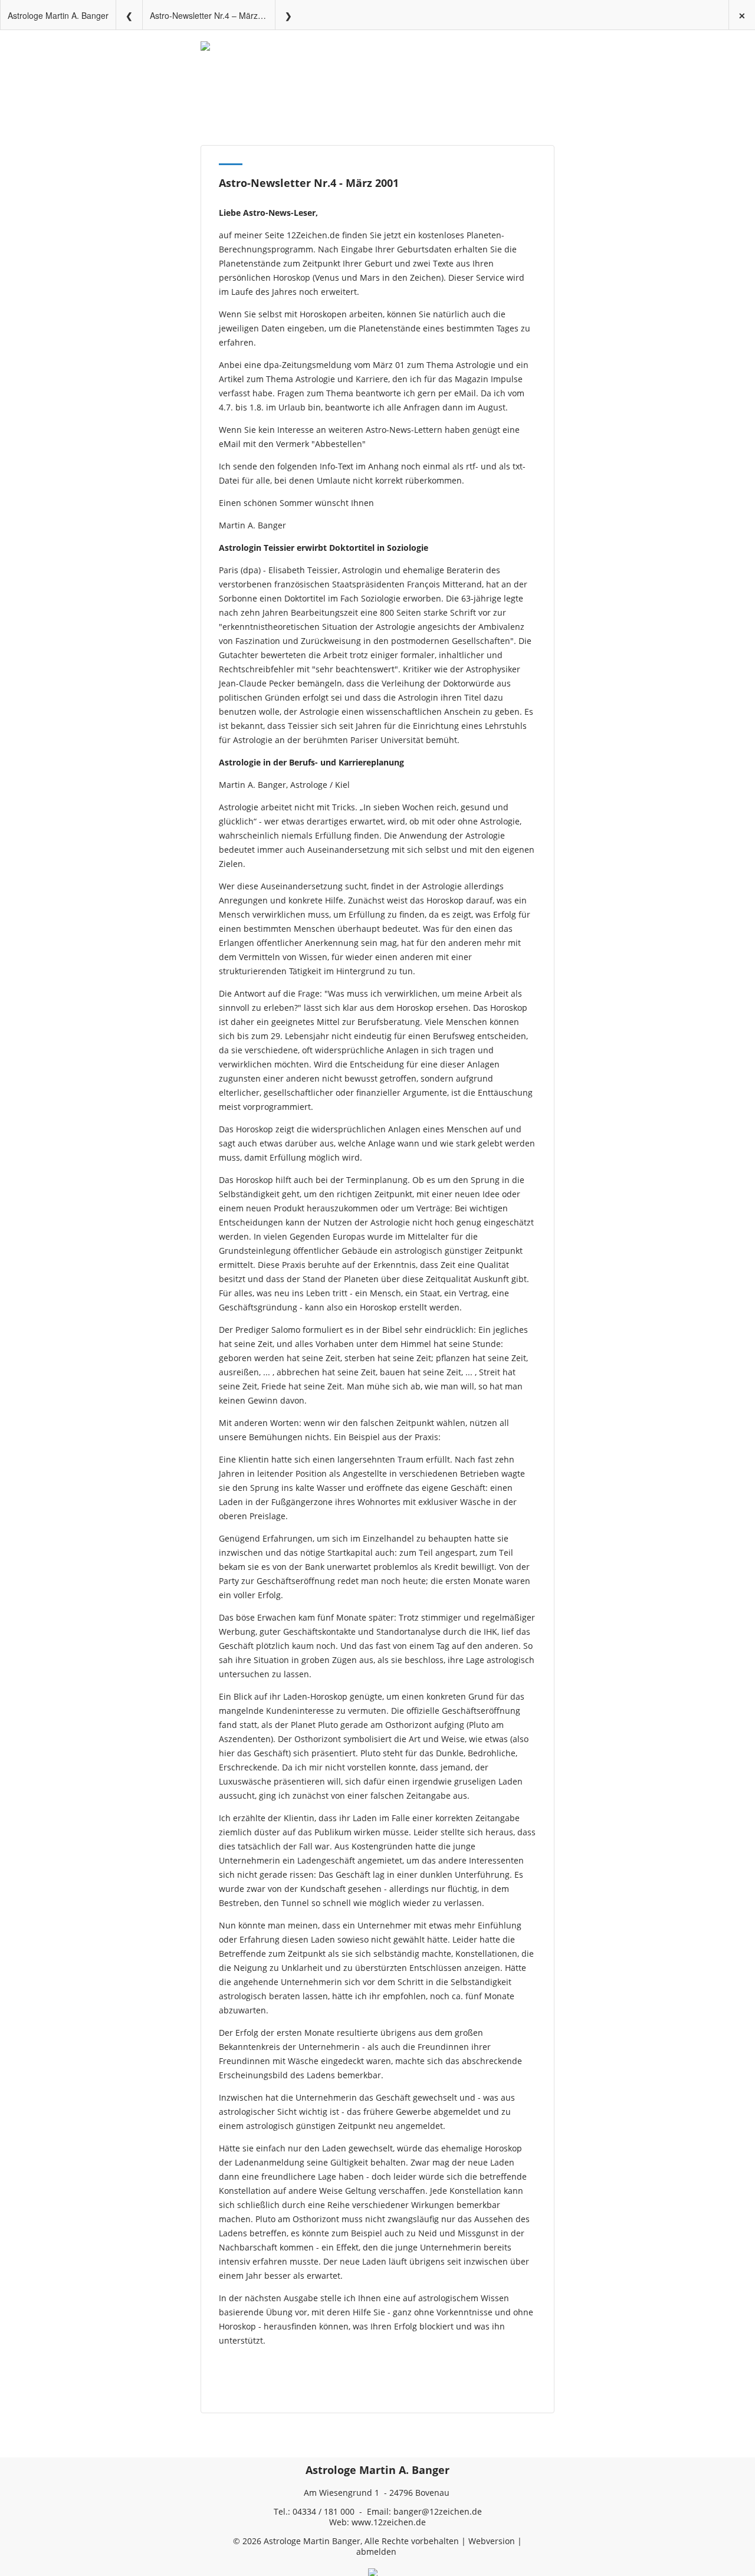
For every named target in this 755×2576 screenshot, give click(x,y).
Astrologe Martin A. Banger (58, 15)
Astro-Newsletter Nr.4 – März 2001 (212, 15)
